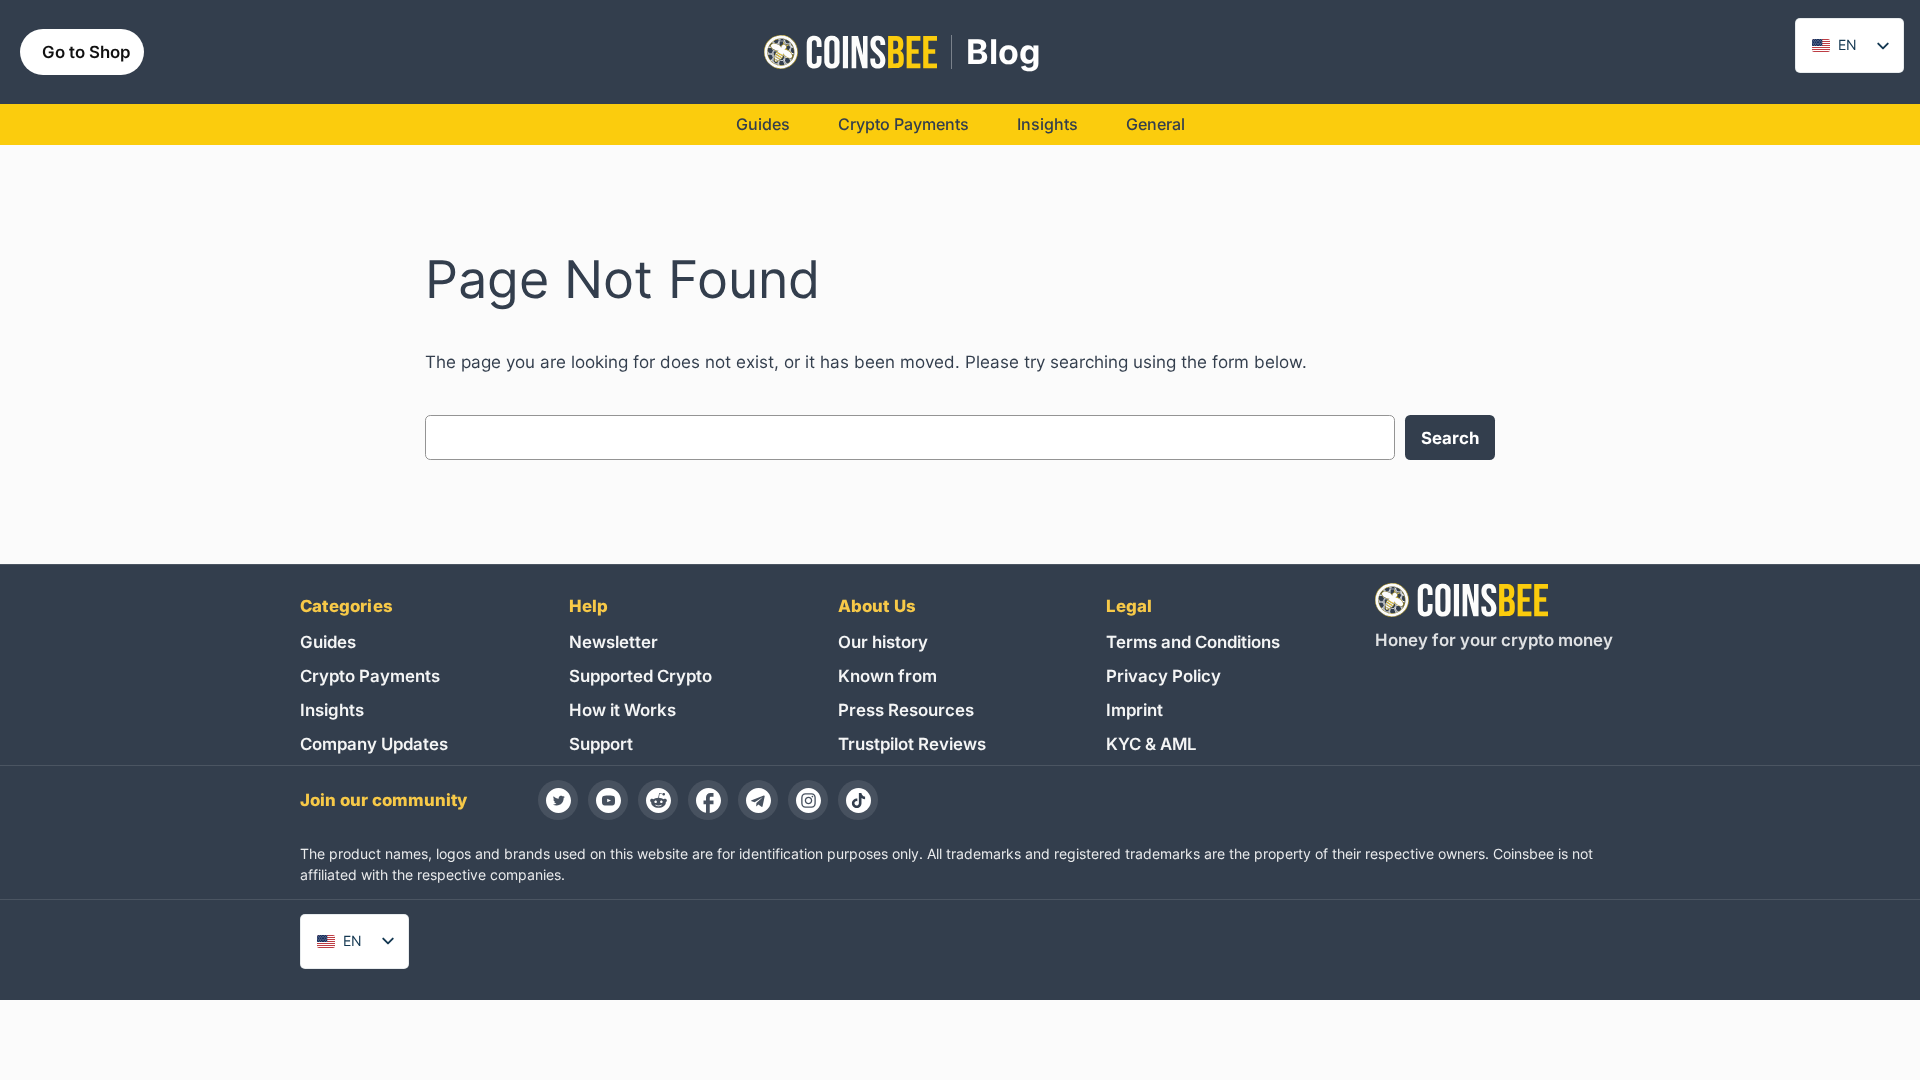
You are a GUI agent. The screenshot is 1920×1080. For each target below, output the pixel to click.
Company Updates (374, 744)
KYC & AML (1151, 744)
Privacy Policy (1163, 676)
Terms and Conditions (1193, 642)
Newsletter (613, 642)
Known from (887, 676)
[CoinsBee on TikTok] (858, 800)
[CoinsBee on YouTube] (608, 800)
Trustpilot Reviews (912, 744)
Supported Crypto (640, 676)
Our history (883, 642)
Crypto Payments (370, 676)
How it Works (622, 710)
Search (1450, 438)
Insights (332, 710)
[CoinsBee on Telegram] (758, 800)
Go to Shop (86, 52)
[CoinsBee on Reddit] (658, 800)
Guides (328, 642)
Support (601, 744)
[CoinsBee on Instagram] (808, 800)
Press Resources (906, 710)
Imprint (1134, 710)
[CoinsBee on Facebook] (708, 800)
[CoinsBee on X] (558, 800)
